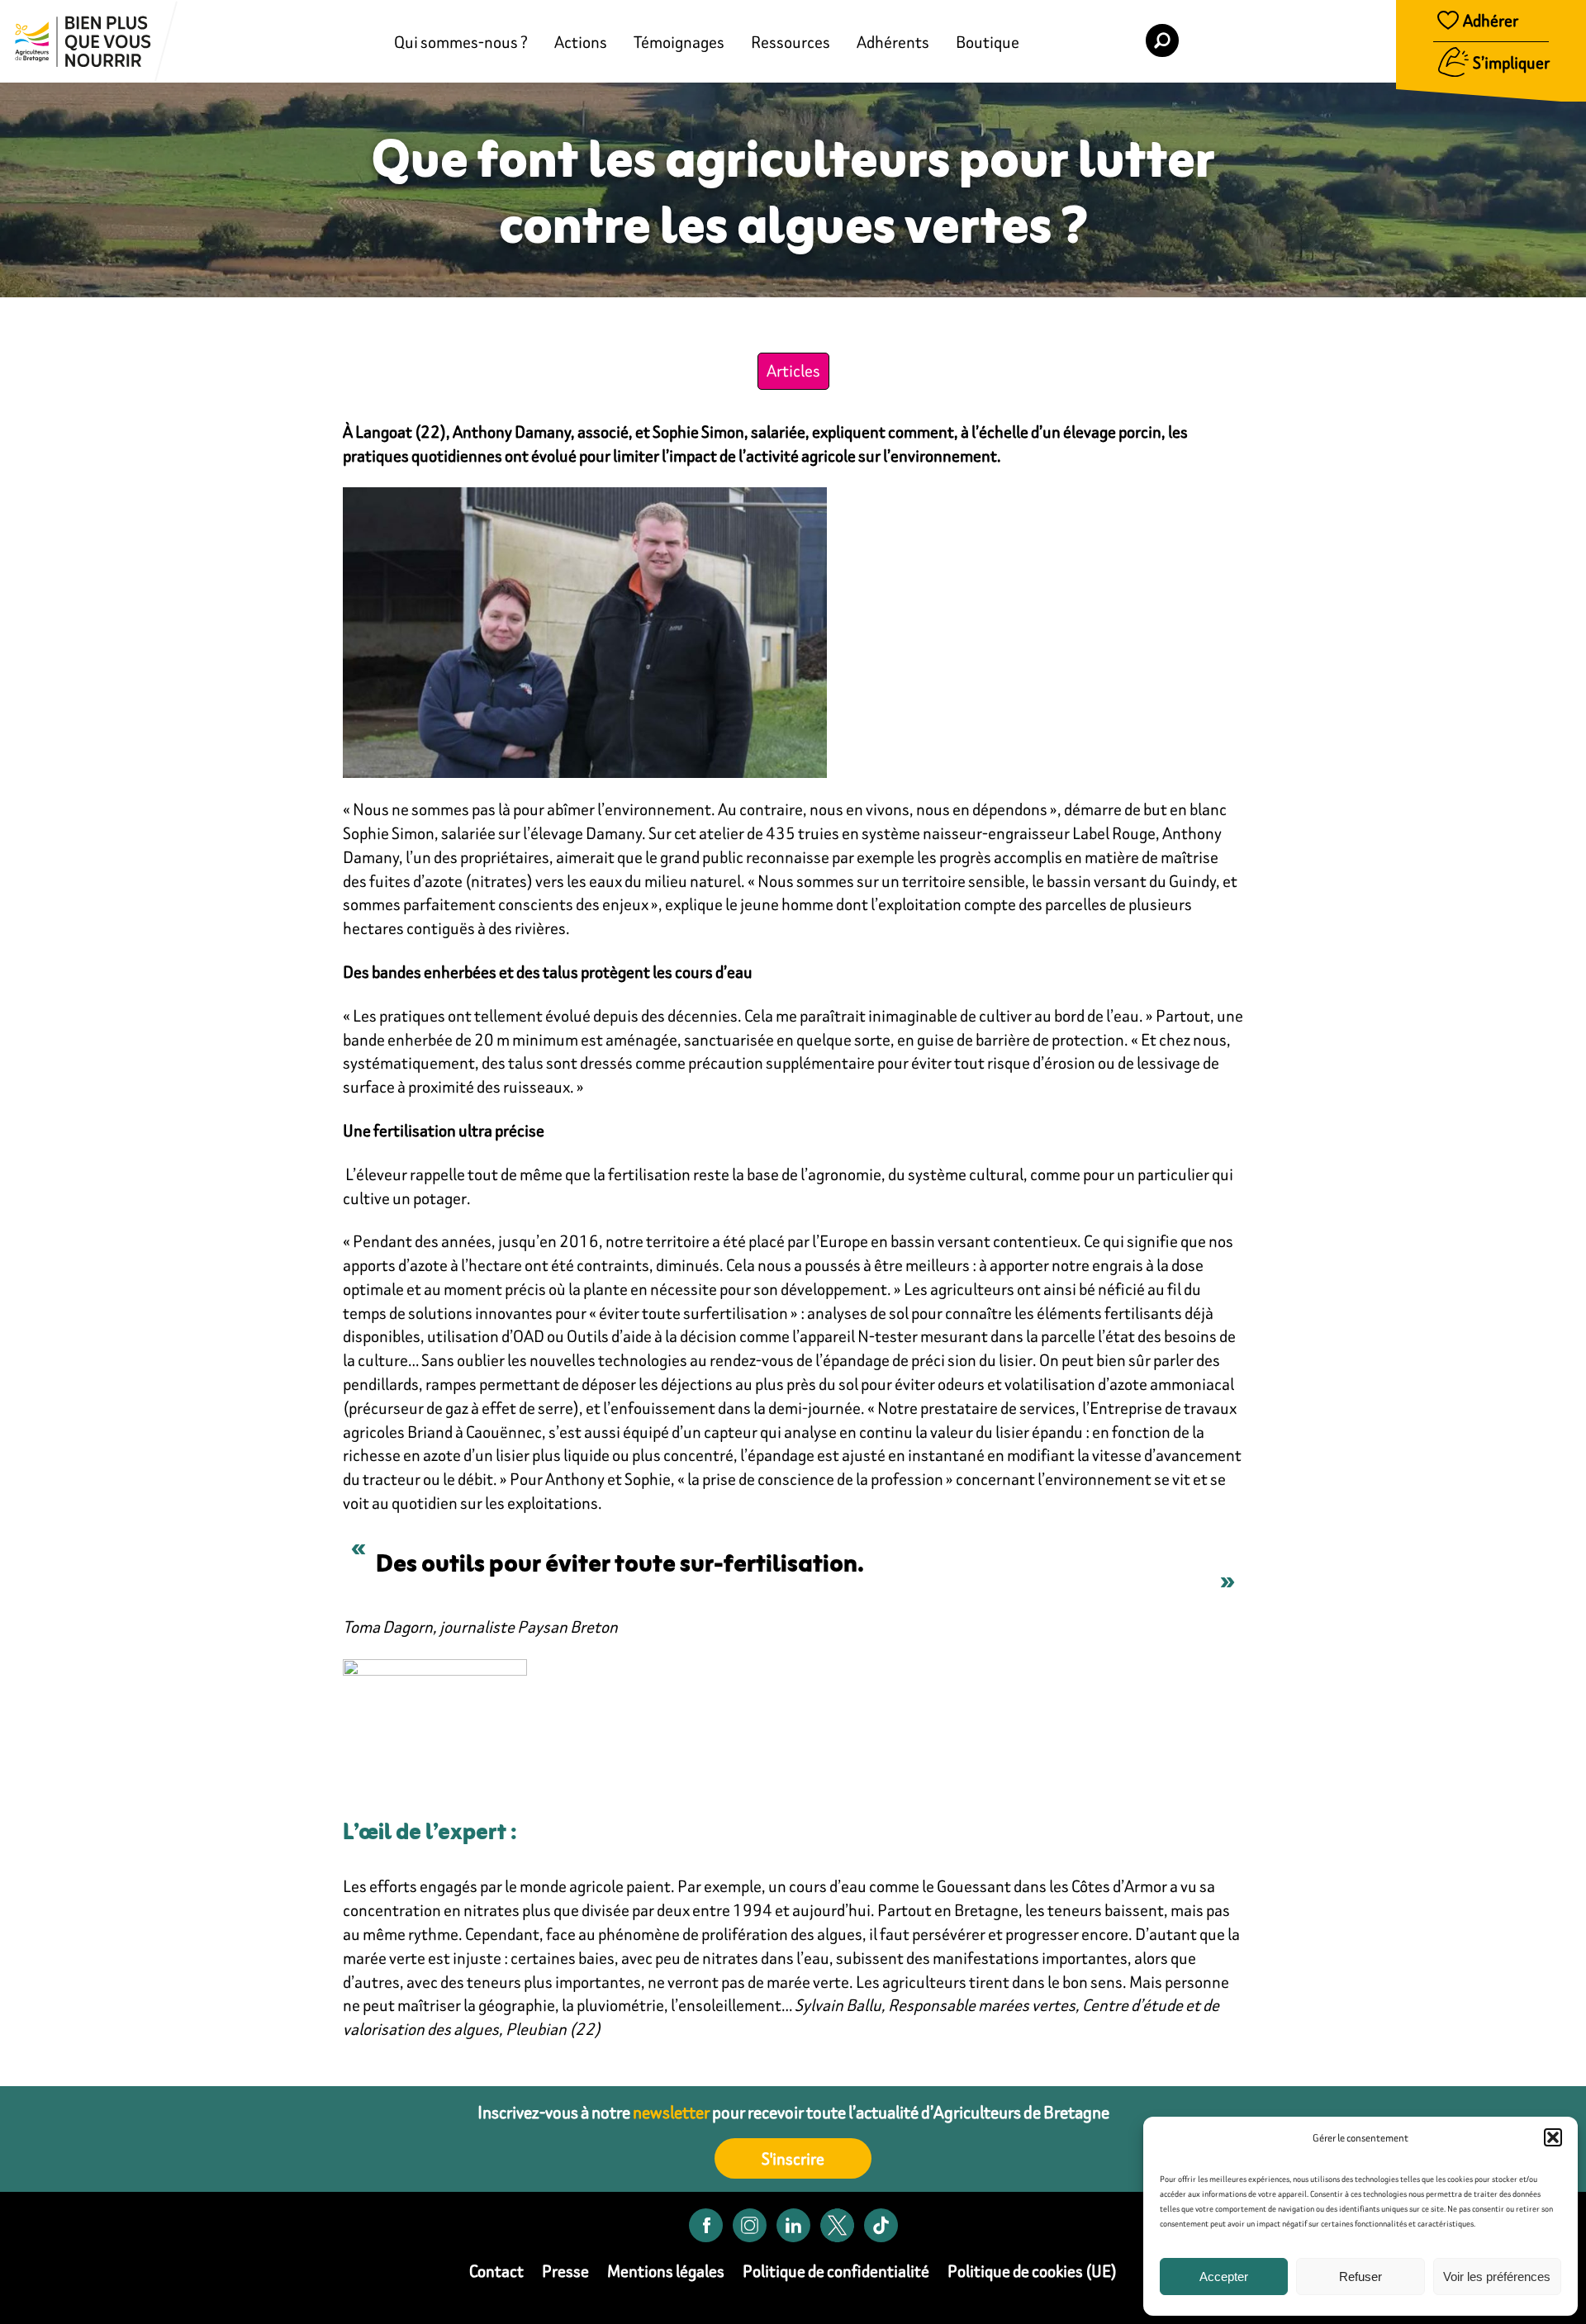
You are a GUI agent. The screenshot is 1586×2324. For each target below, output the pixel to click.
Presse (565, 2271)
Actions (581, 42)
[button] (1553, 2137)
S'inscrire (793, 2158)
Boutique (988, 42)
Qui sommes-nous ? (461, 42)
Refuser (1360, 2277)
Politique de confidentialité (836, 2271)
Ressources (791, 42)
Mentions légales (666, 2271)
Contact (496, 2271)
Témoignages (679, 42)
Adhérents (893, 42)
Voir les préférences (1497, 2277)
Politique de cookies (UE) (1032, 2271)
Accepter (1224, 2277)
